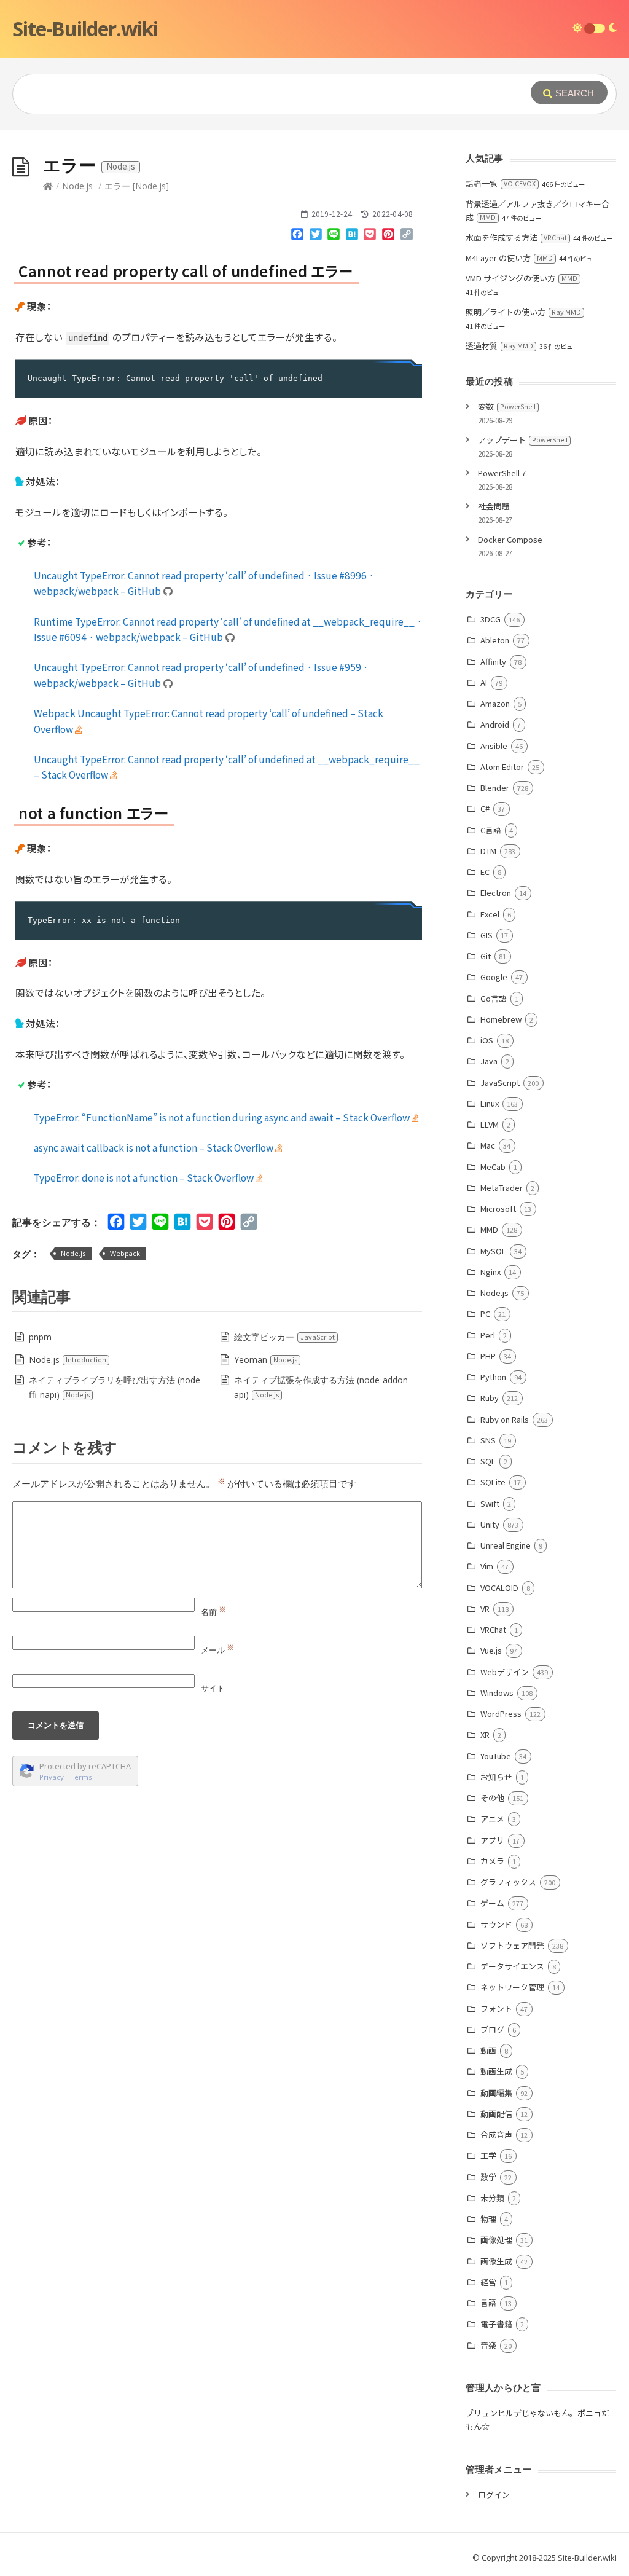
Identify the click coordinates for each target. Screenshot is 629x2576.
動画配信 (496, 2114)
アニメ (492, 1819)
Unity (490, 1524)
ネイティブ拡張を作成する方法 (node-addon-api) (322, 1387)
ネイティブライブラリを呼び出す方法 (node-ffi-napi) (116, 1387)
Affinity (493, 662)
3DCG (490, 619)
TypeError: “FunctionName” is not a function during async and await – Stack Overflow (223, 1117)
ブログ (492, 2029)
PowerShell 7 (502, 473)
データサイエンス (512, 1966)
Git (485, 956)
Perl (487, 1335)
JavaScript (500, 1082)
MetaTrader (501, 1188)
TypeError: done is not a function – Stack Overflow (145, 1177)
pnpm (40, 1337)
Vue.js (491, 1650)
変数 (507, 406)
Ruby (489, 1398)
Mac (487, 1145)
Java (489, 1061)
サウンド (496, 1924)
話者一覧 (501, 183)
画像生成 (496, 2261)
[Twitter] (316, 237)
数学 (488, 2177)
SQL (488, 1461)
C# (485, 808)
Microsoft (498, 1208)
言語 (488, 2303)
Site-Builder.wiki (85, 29)
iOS (486, 1040)
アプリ (492, 1840)
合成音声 (496, 2134)
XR (485, 1734)
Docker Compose (510, 539)
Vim (486, 1566)
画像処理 (496, 2240)
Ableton (494, 640)
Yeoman (266, 1360)
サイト (213, 1688)
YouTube (495, 1756)
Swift (490, 1503)
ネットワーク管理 (512, 1987)
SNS (488, 1440)
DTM (488, 851)
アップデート (523, 440)
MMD (489, 1229)
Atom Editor (502, 767)
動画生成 (496, 2071)
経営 (488, 2282)
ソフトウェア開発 (512, 1945)
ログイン (494, 2495)
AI (483, 682)
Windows (497, 1693)
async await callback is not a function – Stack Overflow (154, 1147)
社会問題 (494, 506)
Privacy (52, 1777)
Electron (495, 893)
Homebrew (501, 1019)
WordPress (501, 1714)
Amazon (495, 703)
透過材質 (499, 346)
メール (217, 1650)
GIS (486, 935)
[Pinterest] (388, 237)
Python (493, 1377)
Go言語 (493, 998)
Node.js (77, 186)
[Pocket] (370, 237)
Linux (489, 1103)
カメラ (492, 1861)
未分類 (492, 2198)
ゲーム (492, 1903)
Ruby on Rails (504, 1419)
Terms (81, 1777)
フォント (496, 2009)
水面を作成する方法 (516, 238)
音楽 (488, 2345)
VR (485, 1608)
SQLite (493, 1482)
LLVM (489, 1124)
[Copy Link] (407, 237)
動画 (488, 2050)
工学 (488, 2155)
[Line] (334, 237)
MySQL (493, 1251)
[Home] (48, 186)
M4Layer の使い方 (509, 258)
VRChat (493, 1629)
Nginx (490, 1272)
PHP (488, 1356)
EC (485, 872)
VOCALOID (499, 1588)
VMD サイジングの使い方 (522, 278)
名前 (213, 1612)
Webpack (125, 1253)
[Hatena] (352, 237)
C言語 (490, 830)
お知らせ (496, 1777)
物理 (488, 2219)
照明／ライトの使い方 (523, 312)
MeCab (493, 1167)
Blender (494, 787)
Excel (490, 914)
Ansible (494, 746)
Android (494, 724)
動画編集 (496, 2093)
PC (485, 1314)
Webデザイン (504, 1672)
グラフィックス (508, 1882)
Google (494, 977)
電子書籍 (496, 2324)
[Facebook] (297, 237)
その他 (492, 1798)
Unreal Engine (505, 1545)
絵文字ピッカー (284, 1337)
